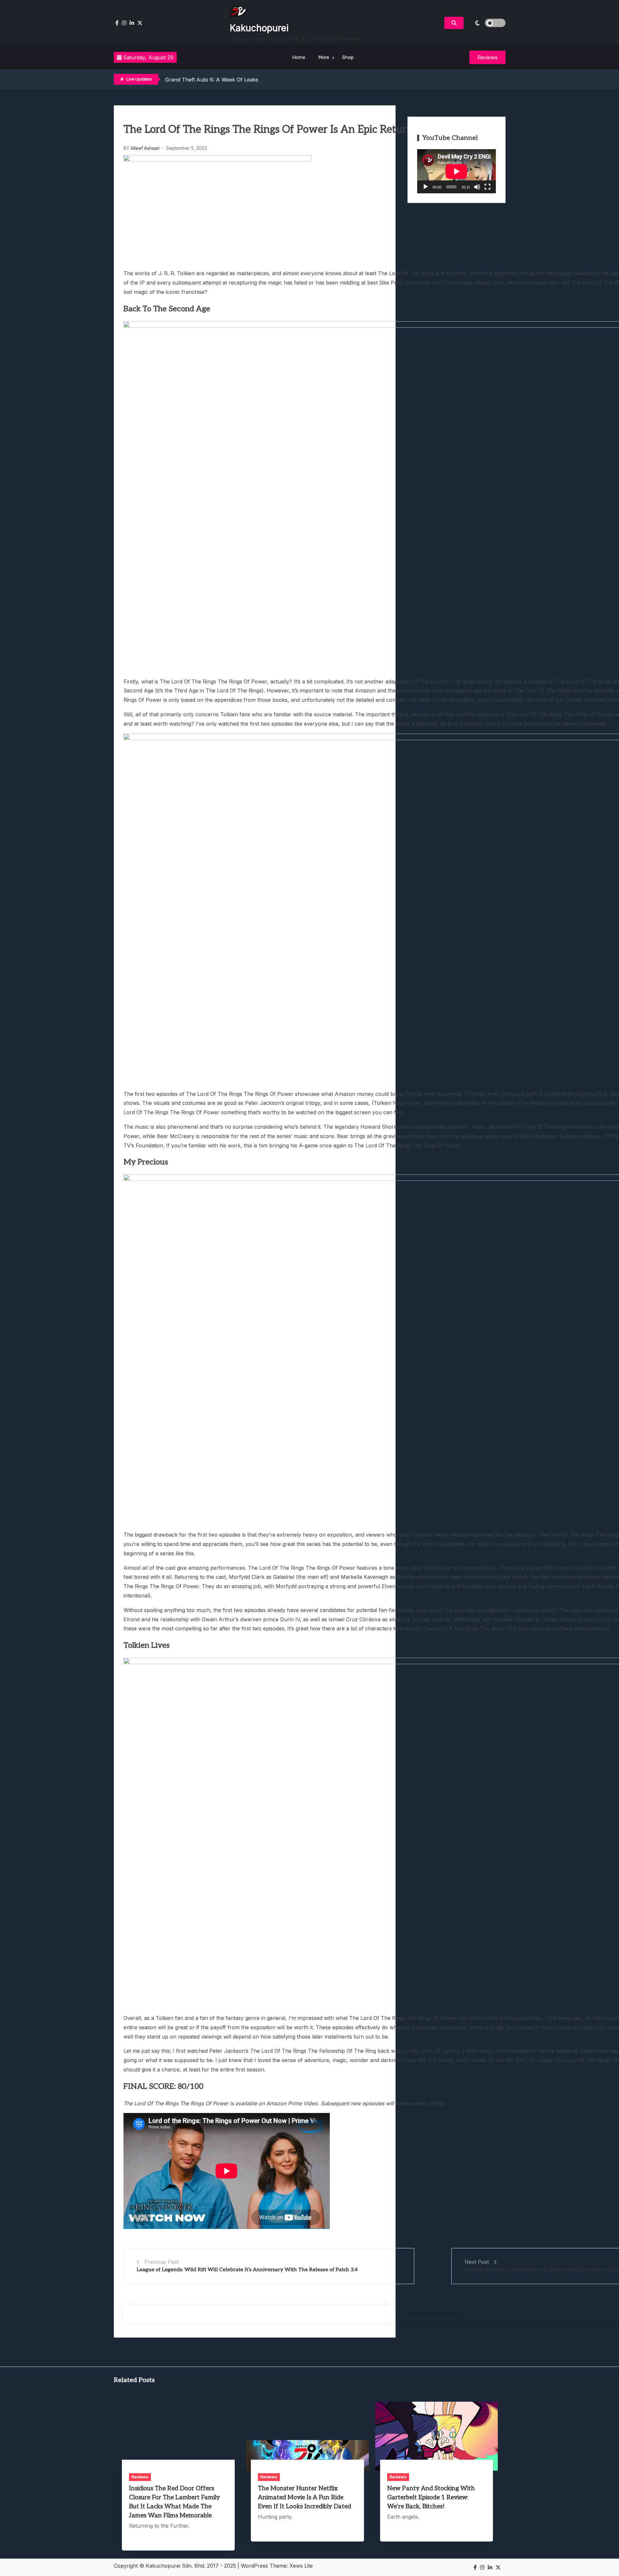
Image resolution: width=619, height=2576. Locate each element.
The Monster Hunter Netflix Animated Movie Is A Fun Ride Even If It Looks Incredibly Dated (305, 2498)
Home (299, 57)
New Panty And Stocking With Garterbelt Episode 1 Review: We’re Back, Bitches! (431, 2498)
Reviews (140, 2477)
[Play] (426, 187)
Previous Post (162, 2262)
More (324, 57)
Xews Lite (301, 2566)
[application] (457, 171)
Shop (348, 57)
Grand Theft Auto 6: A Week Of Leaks (212, 78)
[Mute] (477, 187)
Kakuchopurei (259, 28)
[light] (486, 23)
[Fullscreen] (487, 187)
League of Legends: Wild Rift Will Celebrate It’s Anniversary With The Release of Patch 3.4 (247, 2270)
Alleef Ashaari (145, 148)
